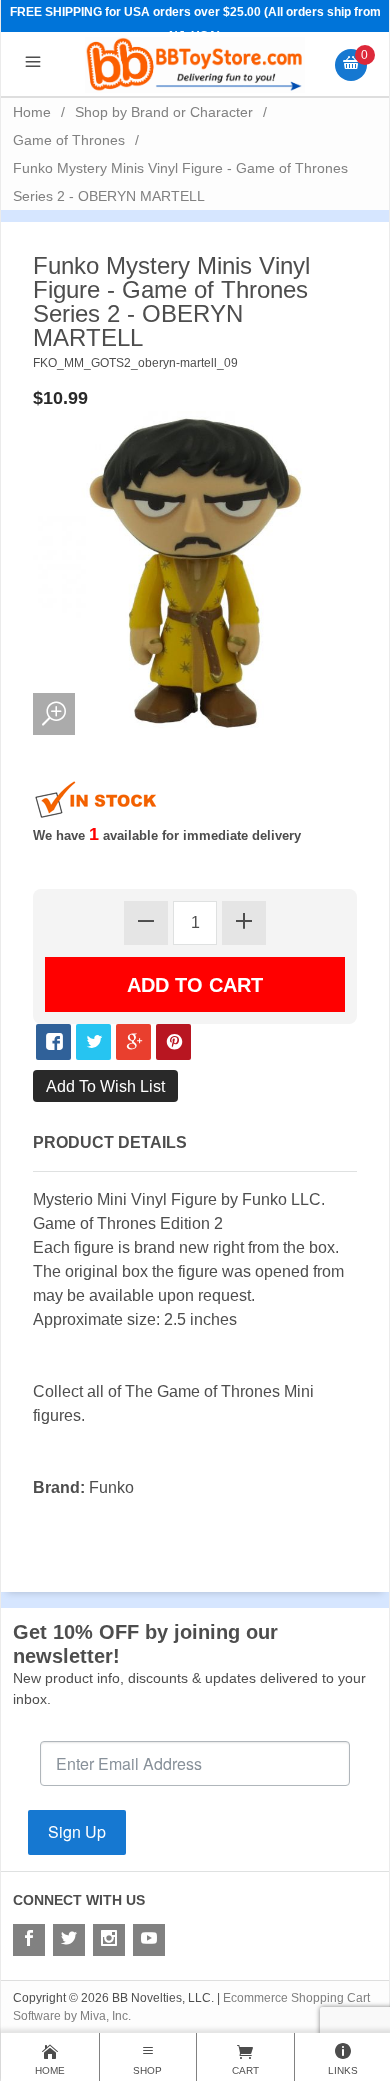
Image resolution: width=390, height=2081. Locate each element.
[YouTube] (149, 1940)
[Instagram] (109, 1940)
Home (32, 112)
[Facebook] (29, 1940)
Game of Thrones (69, 140)
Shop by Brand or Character (164, 112)
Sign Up (77, 1831)
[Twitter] (69, 1940)
